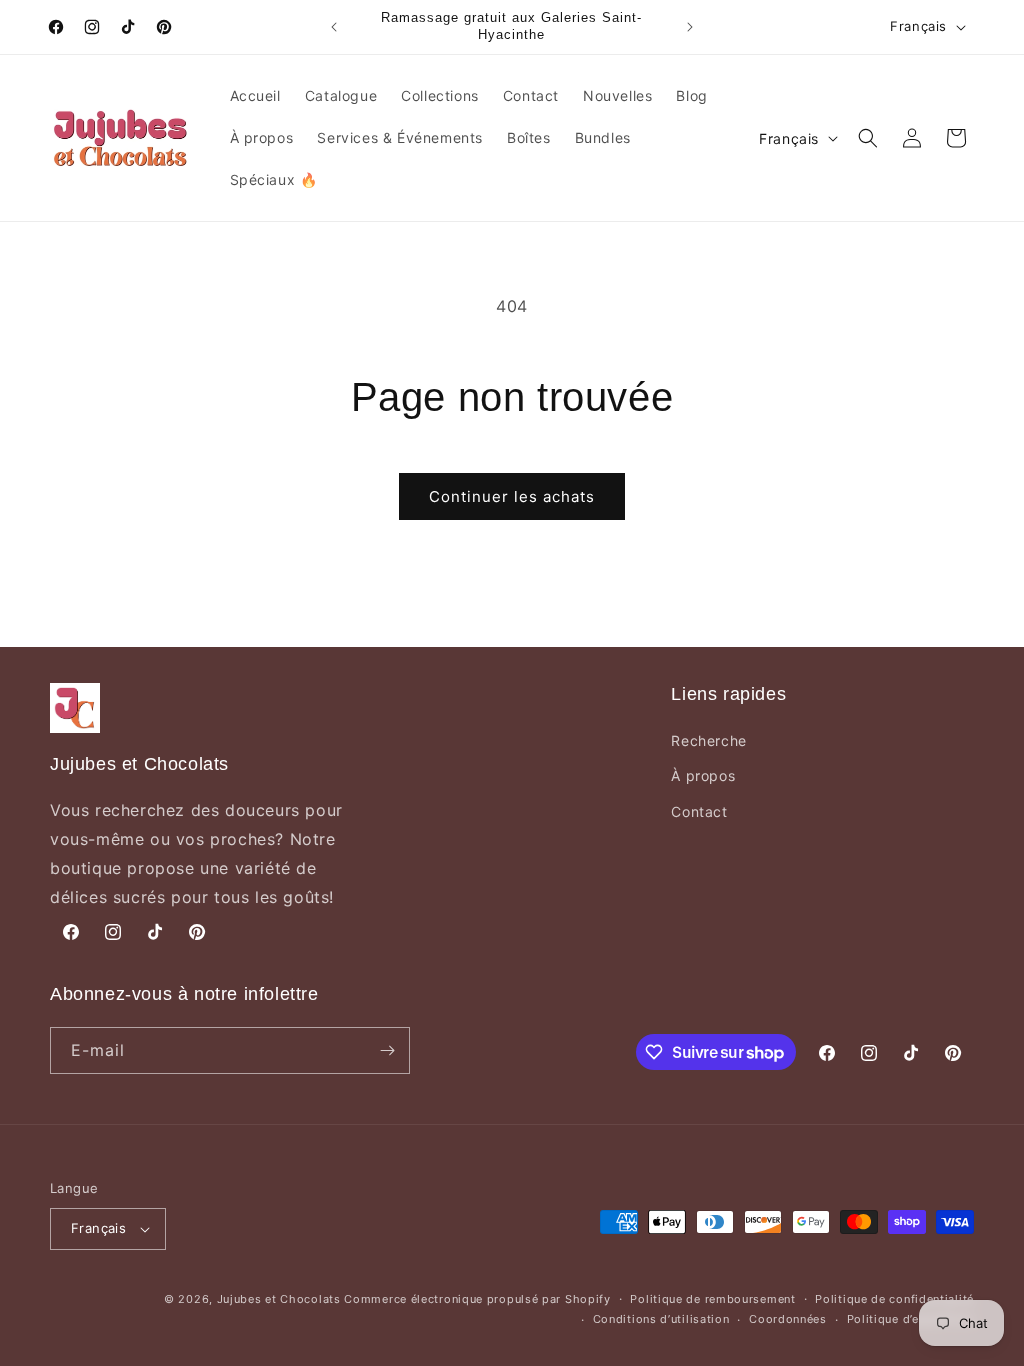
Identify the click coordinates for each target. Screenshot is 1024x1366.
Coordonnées (788, 1319)
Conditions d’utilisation (661, 1319)
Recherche (708, 740)
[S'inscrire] (387, 1050)
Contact (699, 811)
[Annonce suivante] (690, 27)
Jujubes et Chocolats (279, 1299)
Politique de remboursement (712, 1299)
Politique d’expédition (910, 1319)
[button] (868, 138)
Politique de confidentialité (894, 1299)
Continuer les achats (512, 496)
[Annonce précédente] (334, 27)
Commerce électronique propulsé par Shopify (477, 1299)
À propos (703, 775)
